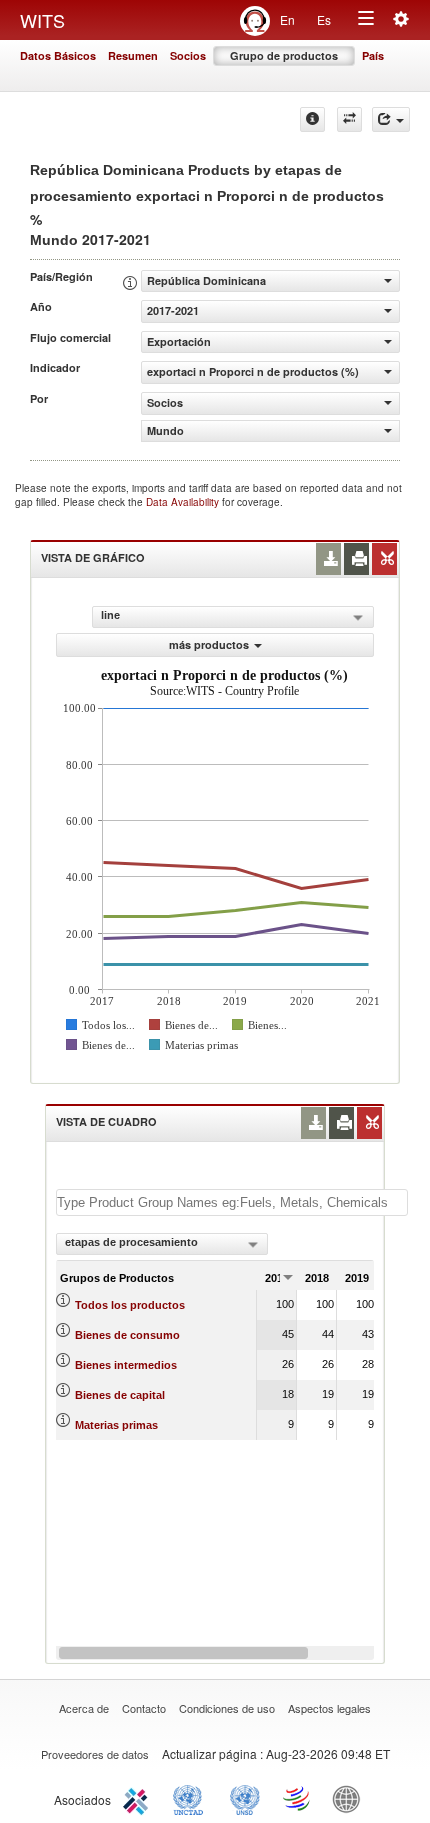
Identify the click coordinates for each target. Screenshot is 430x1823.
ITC (139, 1798)
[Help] (312, 119)
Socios (188, 55)
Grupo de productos (284, 55)
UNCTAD (192, 1798)
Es (324, 19)
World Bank (351, 1798)
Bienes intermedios (126, 1365)
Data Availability (184, 502)
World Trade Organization (298, 1798)
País (373, 55)
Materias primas (116, 1425)
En (287, 19)
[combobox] (162, 1244)
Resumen (133, 55)
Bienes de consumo (127, 1335)
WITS (42, 20)
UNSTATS (245, 1798)
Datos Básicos (58, 55)
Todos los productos (130, 1305)
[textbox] (232, 1202)
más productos (209, 644)
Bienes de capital (120, 1395)
